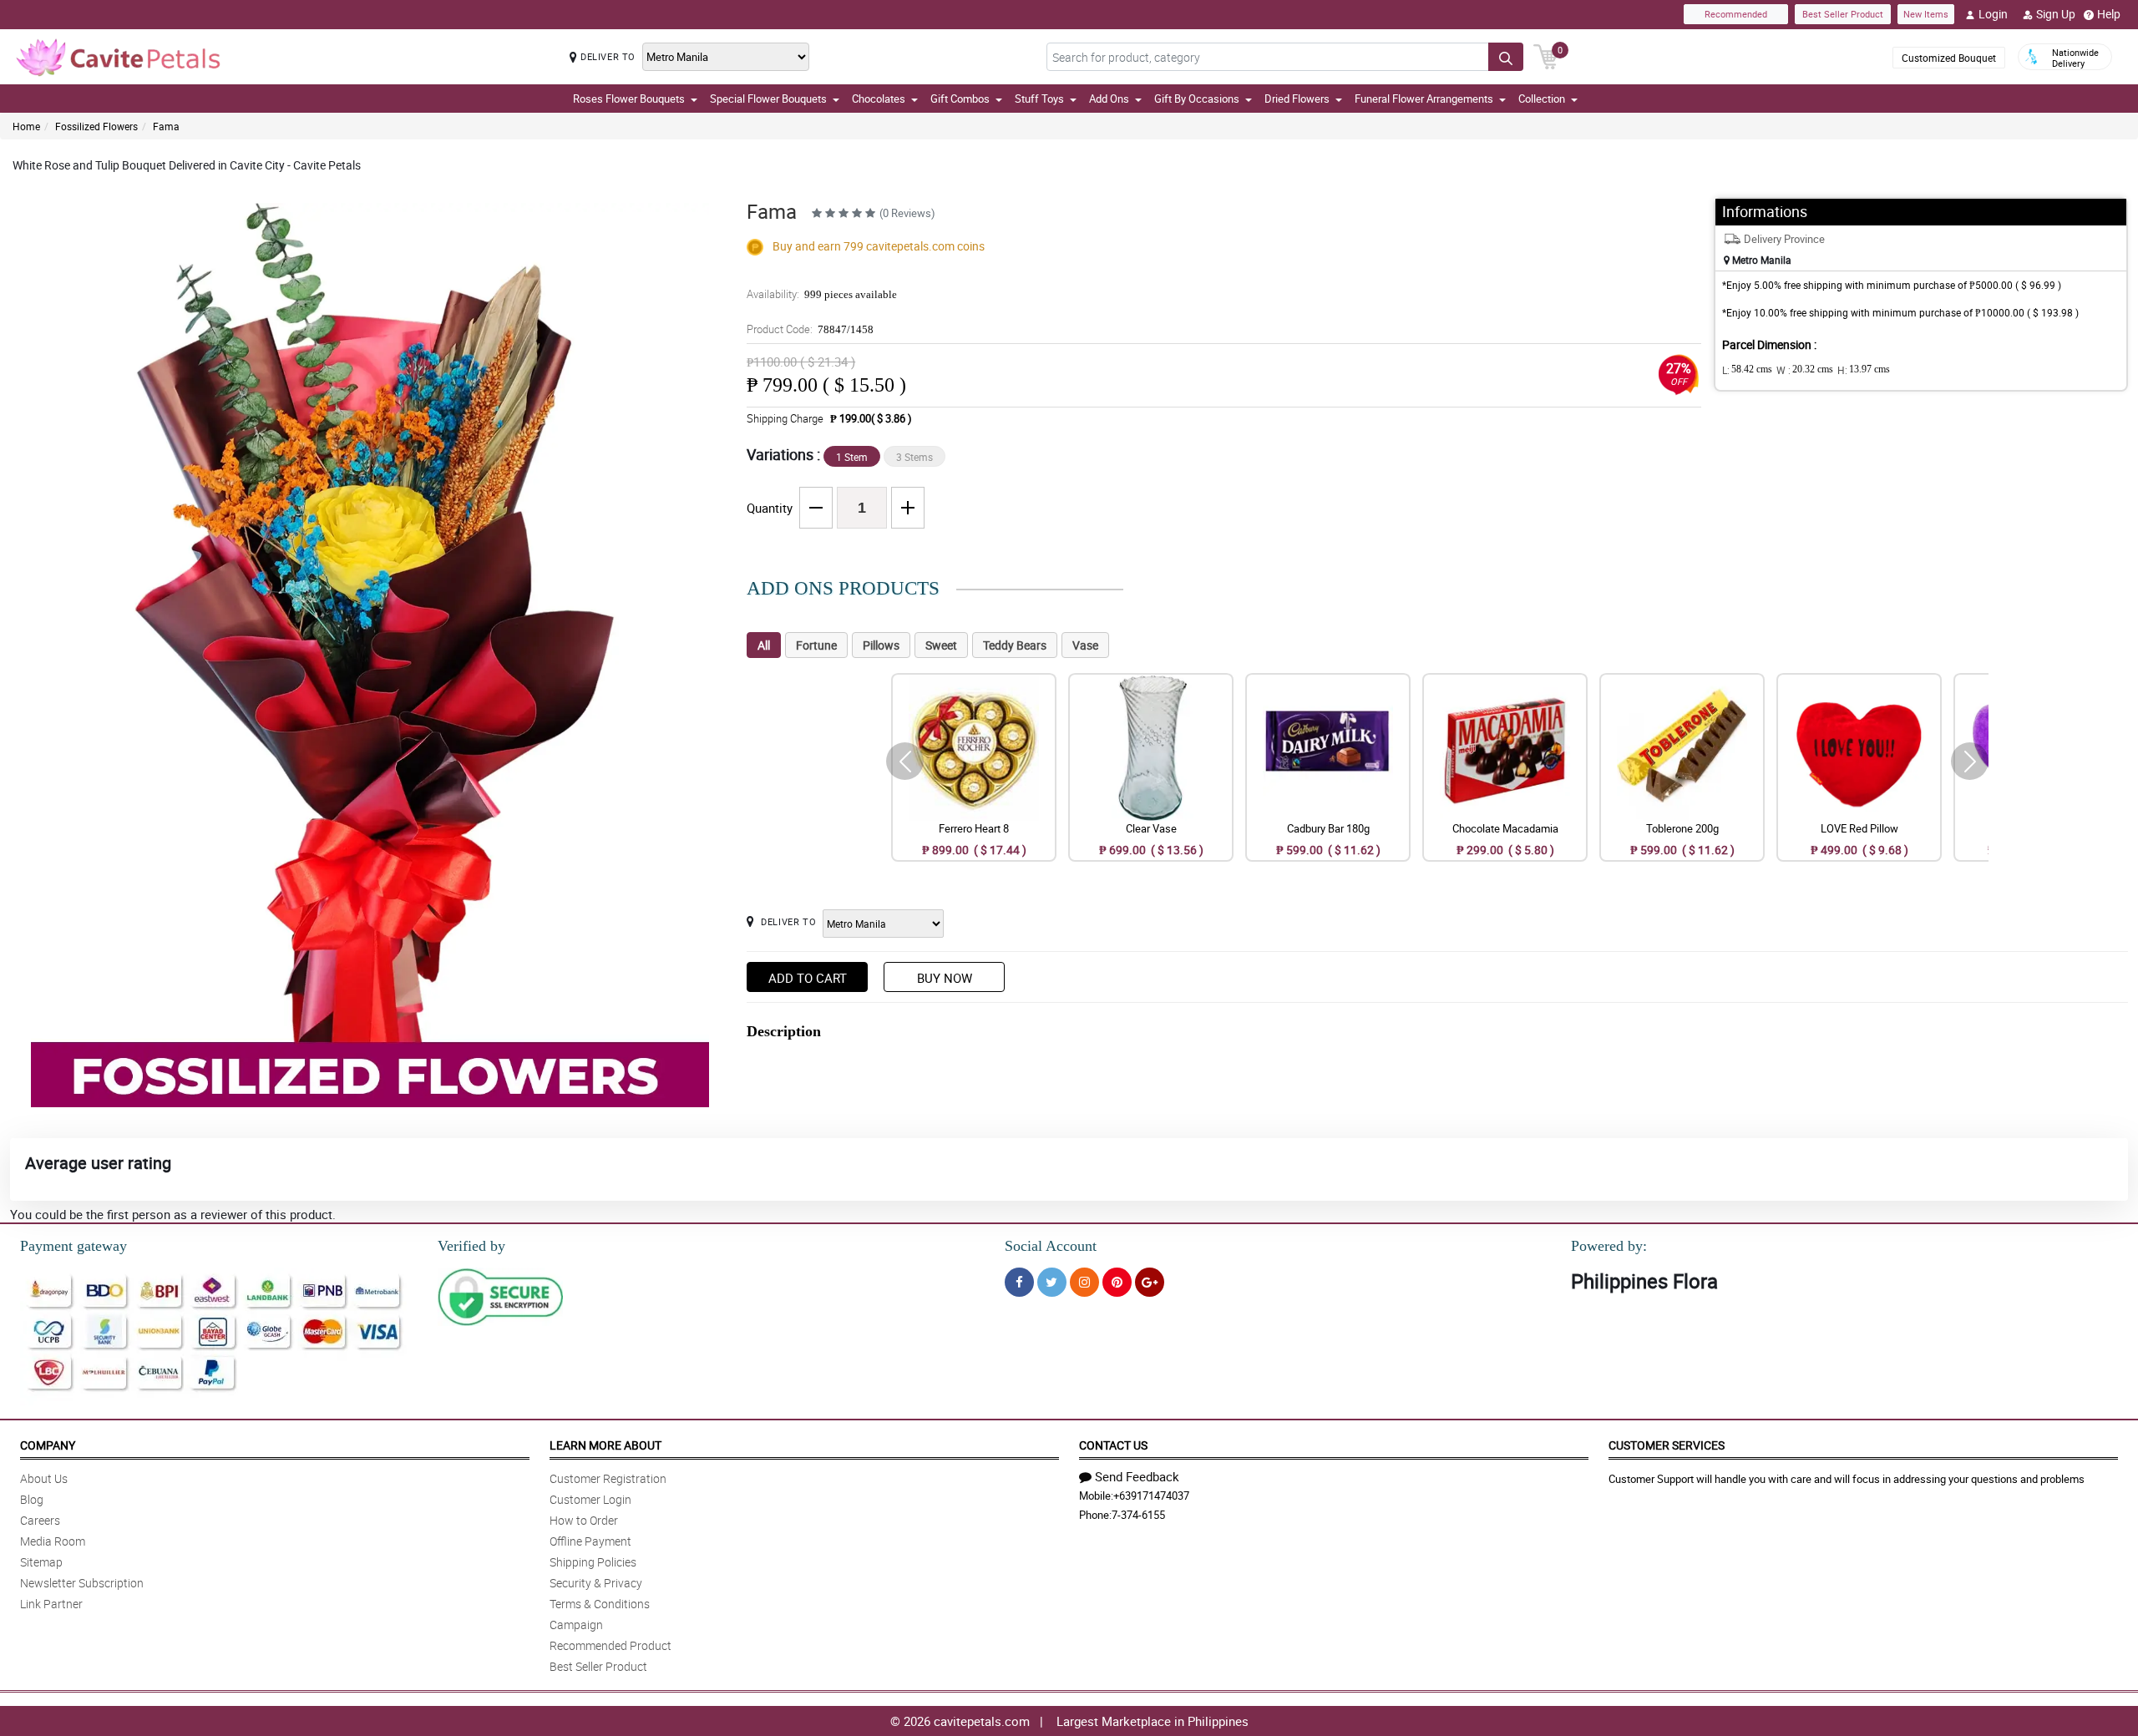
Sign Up (2056, 14)
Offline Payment (590, 1541)
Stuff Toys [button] (1039, 99)
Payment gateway (73, 1246)
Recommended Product (610, 1645)
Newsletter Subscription (82, 1583)
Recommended (1736, 14)
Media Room (53, 1541)
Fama (166, 126)
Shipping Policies (593, 1562)
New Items (1926, 14)
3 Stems (914, 457)
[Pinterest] (1117, 1282)
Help (2109, 14)
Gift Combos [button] (960, 99)
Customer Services (1667, 1445)
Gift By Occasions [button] (1197, 99)
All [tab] (764, 645)
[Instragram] (1084, 1282)
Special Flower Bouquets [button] (768, 99)
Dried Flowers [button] (1297, 99)
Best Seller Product (1843, 14)
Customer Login (590, 1499)
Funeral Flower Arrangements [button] (1424, 99)
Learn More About (605, 1445)
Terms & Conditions (600, 1604)
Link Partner (51, 1604)
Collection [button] (1542, 99)
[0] (1546, 55)
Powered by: (1609, 1246)
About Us (44, 1478)
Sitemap (41, 1562)
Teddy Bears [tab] (1015, 645)
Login (1993, 14)
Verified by (471, 1246)
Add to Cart (808, 978)
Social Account (1051, 1246)
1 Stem (852, 457)
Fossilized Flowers (96, 126)
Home (26, 126)
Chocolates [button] (879, 99)
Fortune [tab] (816, 645)
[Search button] (1506, 57)
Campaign (576, 1625)
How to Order (584, 1520)
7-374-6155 (1138, 1515)
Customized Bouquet (1949, 58)
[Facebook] (1019, 1282)
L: (1747, 370)
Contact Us (1113, 1445)
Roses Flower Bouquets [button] (629, 99)
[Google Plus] (1150, 1282)
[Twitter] (1052, 1282)
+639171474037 (1151, 1496)
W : (1805, 370)
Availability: (822, 294)
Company (48, 1445)
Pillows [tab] (881, 645)
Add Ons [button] (1109, 99)
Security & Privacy (596, 1583)
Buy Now (945, 978)
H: (1864, 370)
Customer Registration (608, 1478)
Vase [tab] (1085, 645)
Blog (32, 1499)
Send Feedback (1137, 1476)
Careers (40, 1520)
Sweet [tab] (941, 645)
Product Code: (810, 329)
